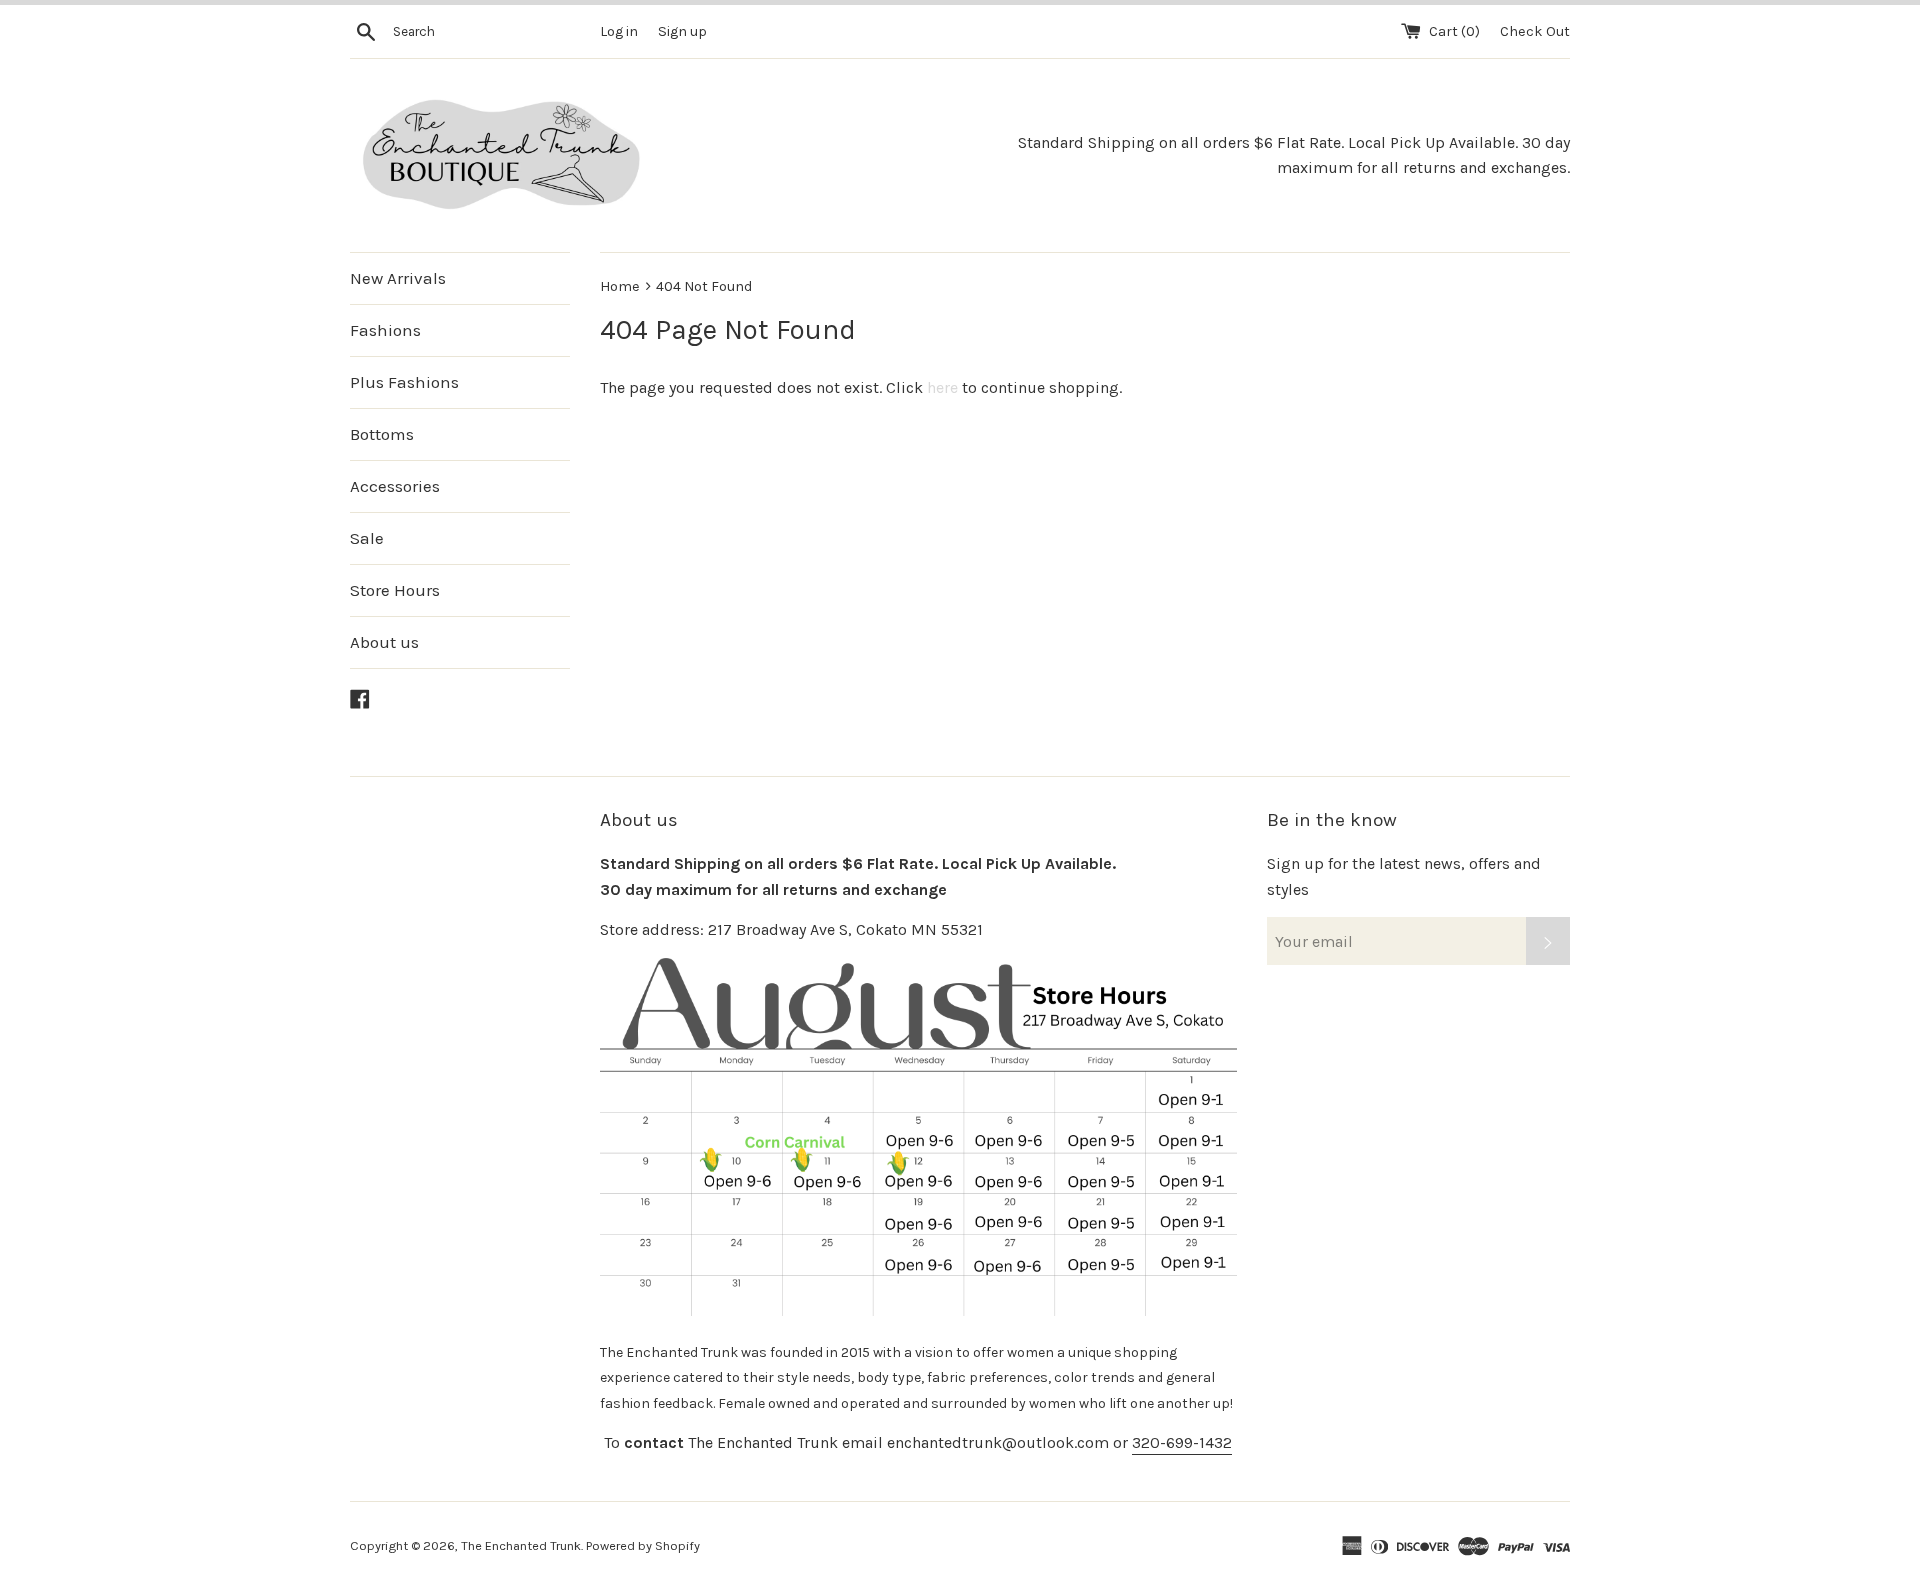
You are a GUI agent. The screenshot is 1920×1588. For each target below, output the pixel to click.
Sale (367, 538)
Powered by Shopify (643, 1545)
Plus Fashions (404, 382)
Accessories (395, 486)
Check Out (1535, 31)
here (942, 387)
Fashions (385, 330)
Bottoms (382, 434)
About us (384, 642)
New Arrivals (398, 278)
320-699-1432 (1182, 1442)
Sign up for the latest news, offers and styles (1404, 876)
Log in (619, 31)
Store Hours (395, 590)
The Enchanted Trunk (521, 1545)
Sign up (682, 31)
